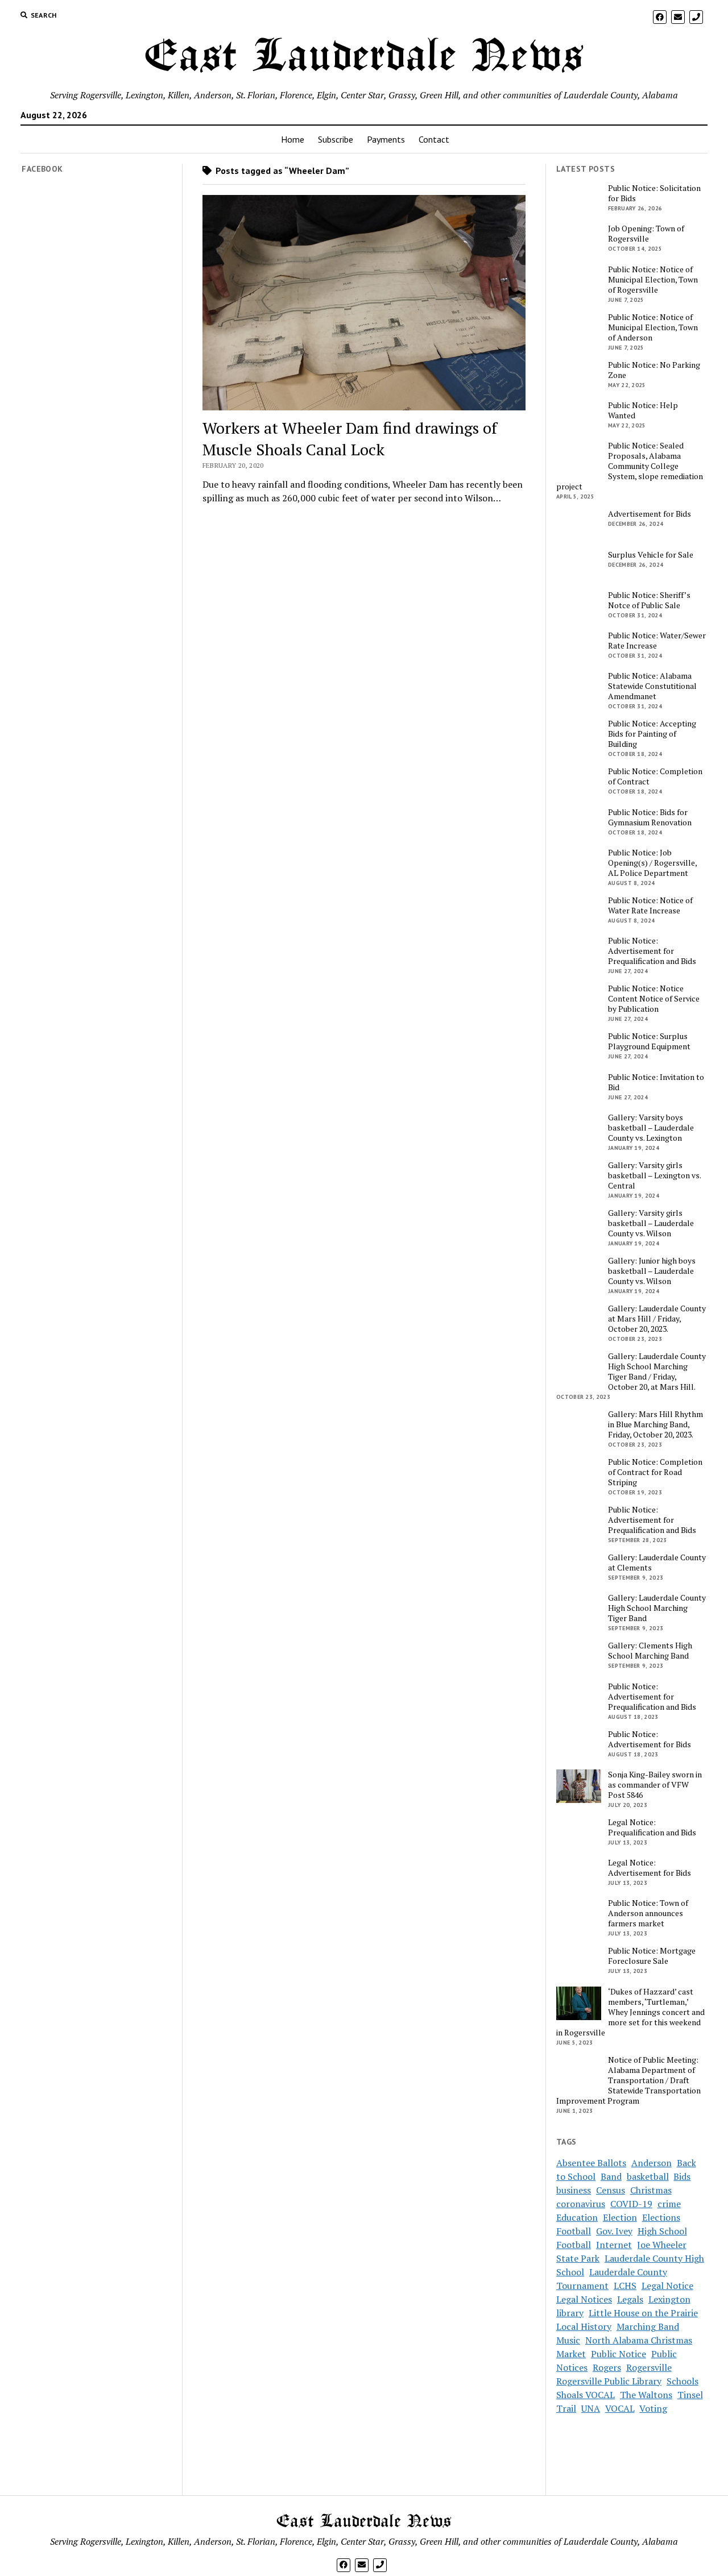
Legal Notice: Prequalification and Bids (652, 1827)
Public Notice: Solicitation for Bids (654, 193)
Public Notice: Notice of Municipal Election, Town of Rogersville (653, 280)
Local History (584, 2326)
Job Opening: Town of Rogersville (646, 234)
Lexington (669, 2299)
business (574, 2190)
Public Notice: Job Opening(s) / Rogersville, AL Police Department (652, 863)
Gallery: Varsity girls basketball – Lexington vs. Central (654, 1175)
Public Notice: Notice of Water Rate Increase (650, 905)
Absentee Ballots (591, 2163)
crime (669, 2204)
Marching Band (648, 2326)
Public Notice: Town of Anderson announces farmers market (648, 1913)
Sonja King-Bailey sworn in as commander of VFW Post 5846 (655, 1785)
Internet (614, 2245)
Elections (661, 2217)
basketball (648, 2176)
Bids (682, 2176)
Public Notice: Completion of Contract (655, 776)
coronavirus (581, 2204)
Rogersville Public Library (609, 2381)
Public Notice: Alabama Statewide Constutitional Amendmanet (652, 686)
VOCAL (620, 2408)
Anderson (652, 2163)
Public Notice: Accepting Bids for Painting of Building (652, 734)
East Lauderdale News (364, 57)
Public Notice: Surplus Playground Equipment (649, 1041)
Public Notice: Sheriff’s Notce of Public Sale (649, 600)
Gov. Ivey (614, 2231)
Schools (682, 2381)
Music (568, 2340)
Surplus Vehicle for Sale (651, 555)
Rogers (607, 2367)
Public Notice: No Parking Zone (654, 370)
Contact (434, 139)
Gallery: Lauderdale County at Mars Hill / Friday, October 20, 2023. (657, 1319)
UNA (591, 2408)
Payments (386, 139)
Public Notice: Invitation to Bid (656, 1082)
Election (620, 2217)
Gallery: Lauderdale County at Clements (657, 1563)
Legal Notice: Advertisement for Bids (650, 1868)
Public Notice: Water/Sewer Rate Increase (657, 641)
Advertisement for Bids (650, 514)
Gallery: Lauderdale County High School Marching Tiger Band (657, 1608)
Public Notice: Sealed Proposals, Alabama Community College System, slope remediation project (630, 466)
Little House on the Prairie (643, 2313)
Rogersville (649, 2367)
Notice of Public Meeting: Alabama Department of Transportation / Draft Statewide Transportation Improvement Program (628, 2080)
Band (611, 2176)
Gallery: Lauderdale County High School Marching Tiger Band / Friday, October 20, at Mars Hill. (657, 1372)
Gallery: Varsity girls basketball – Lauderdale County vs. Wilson (651, 1223)
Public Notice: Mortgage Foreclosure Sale (652, 1956)
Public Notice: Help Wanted (643, 410)
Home (293, 139)
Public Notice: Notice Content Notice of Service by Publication (654, 999)
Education (577, 2217)
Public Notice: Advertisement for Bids (650, 1739)
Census (611, 2190)
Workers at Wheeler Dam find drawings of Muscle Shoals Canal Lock (350, 439)
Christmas (651, 2190)
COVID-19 (631, 2204)
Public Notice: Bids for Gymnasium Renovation (650, 817)
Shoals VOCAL (586, 2395)
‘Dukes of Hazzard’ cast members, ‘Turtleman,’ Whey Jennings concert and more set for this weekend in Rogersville (630, 2012)
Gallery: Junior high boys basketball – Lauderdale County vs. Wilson (652, 1271)
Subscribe (336, 139)
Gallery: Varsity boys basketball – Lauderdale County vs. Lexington (651, 1128)
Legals (630, 2299)
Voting (653, 2408)
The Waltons (646, 2395)
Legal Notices (584, 2299)
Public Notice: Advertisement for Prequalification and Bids (652, 951)
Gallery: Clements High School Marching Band (650, 1651)
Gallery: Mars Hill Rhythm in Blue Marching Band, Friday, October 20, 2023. (655, 1424)
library (570, 2313)
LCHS (625, 2286)
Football (574, 2231)
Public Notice (619, 2354)
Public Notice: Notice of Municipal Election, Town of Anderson (653, 327)
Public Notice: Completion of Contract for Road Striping (655, 1472)
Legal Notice (667, 2286)
